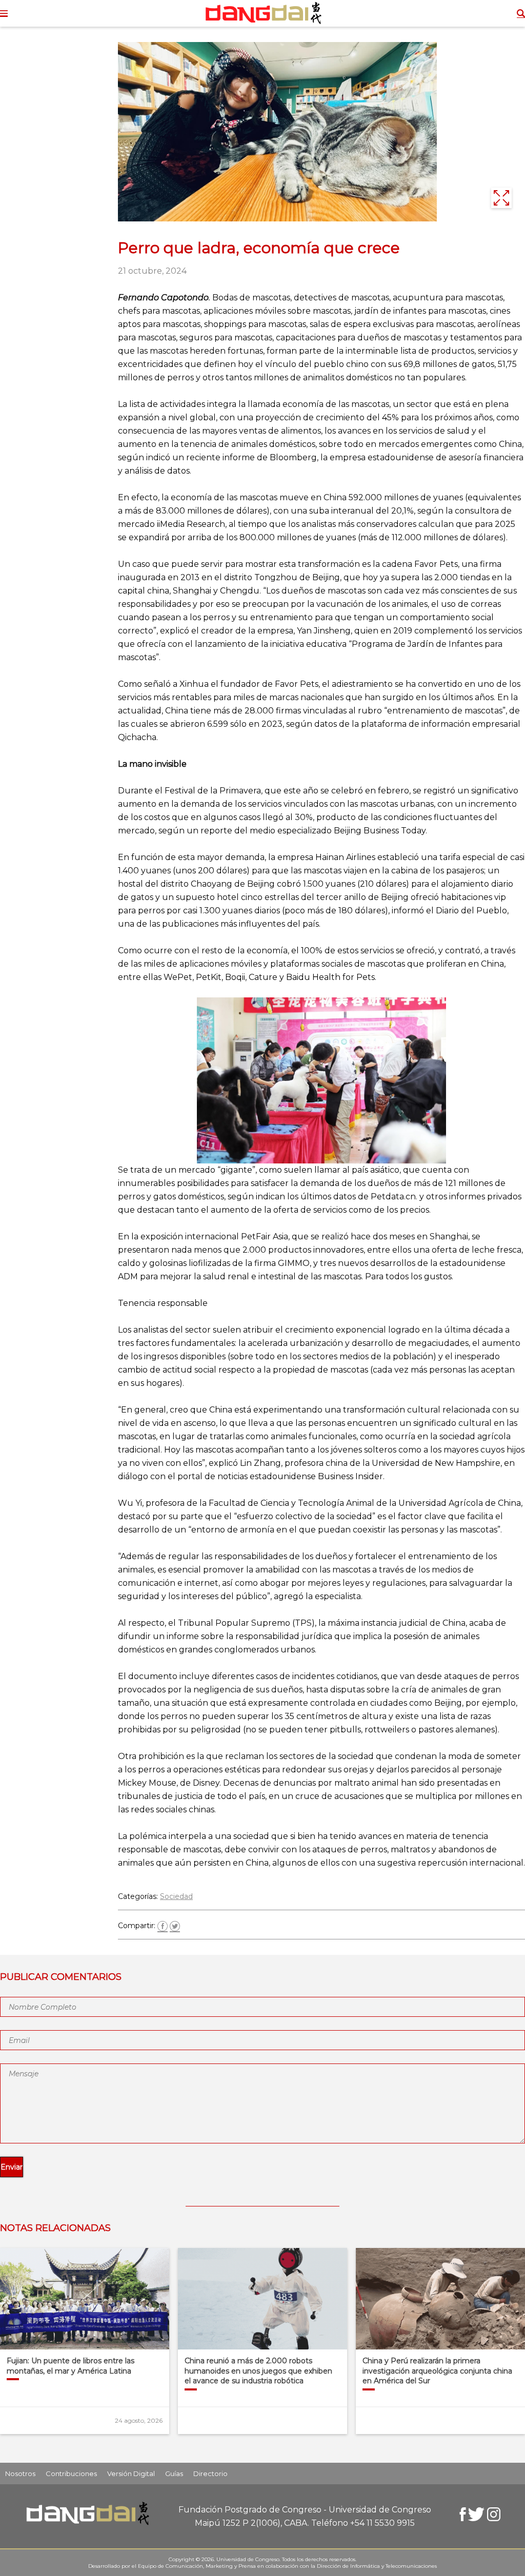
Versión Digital (131, 2473)
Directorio (210, 2473)
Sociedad (176, 1896)
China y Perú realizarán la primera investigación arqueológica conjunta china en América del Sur (437, 2371)
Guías (174, 2473)
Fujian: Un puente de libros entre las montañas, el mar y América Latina (70, 2366)
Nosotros (20, 2473)
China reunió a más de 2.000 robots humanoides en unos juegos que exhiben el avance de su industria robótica (258, 2371)
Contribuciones (71, 2473)
